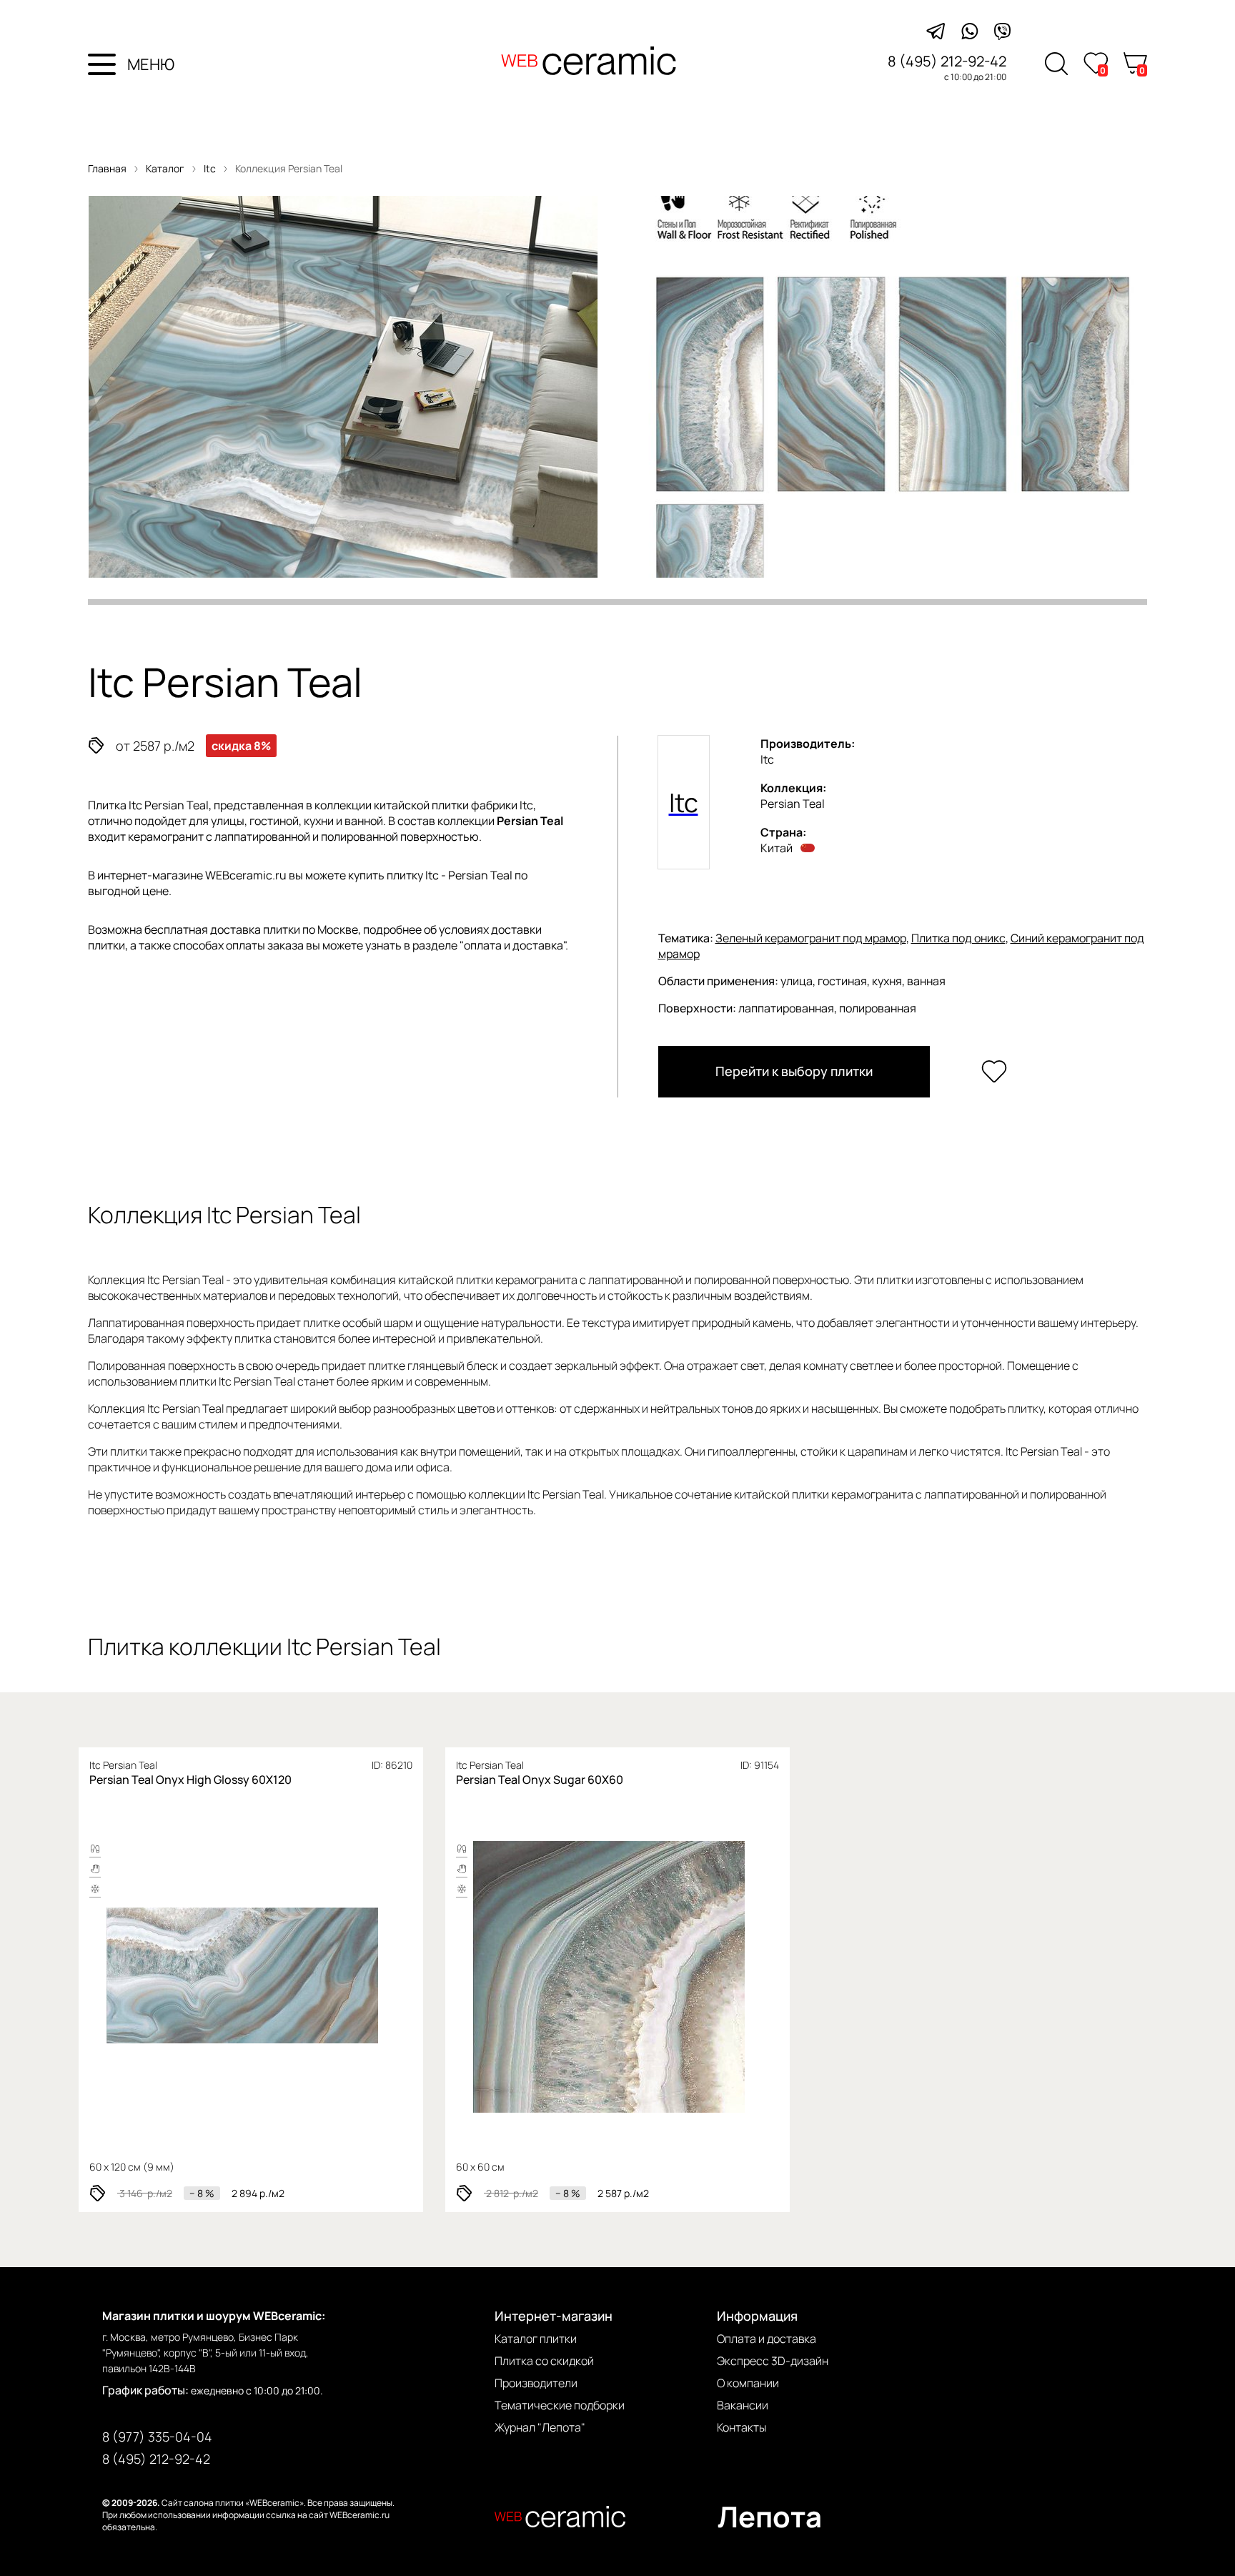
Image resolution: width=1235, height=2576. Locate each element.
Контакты (742, 2427)
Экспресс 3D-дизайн (773, 2361)
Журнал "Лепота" (540, 2427)
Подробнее (193, 1977)
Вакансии (743, 2405)
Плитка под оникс (958, 938)
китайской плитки (421, 805)
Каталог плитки (536, 2339)
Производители (536, 2383)
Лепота (770, 2516)
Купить (303, 1977)
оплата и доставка (514, 945)
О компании (748, 2383)
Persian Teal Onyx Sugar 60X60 (540, 1780)
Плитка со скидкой (544, 2361)
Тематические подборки (560, 2405)
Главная (107, 168)
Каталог (165, 168)
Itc (211, 168)
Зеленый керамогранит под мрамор (811, 938)
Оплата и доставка (767, 2339)
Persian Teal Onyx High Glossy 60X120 (190, 1780)
